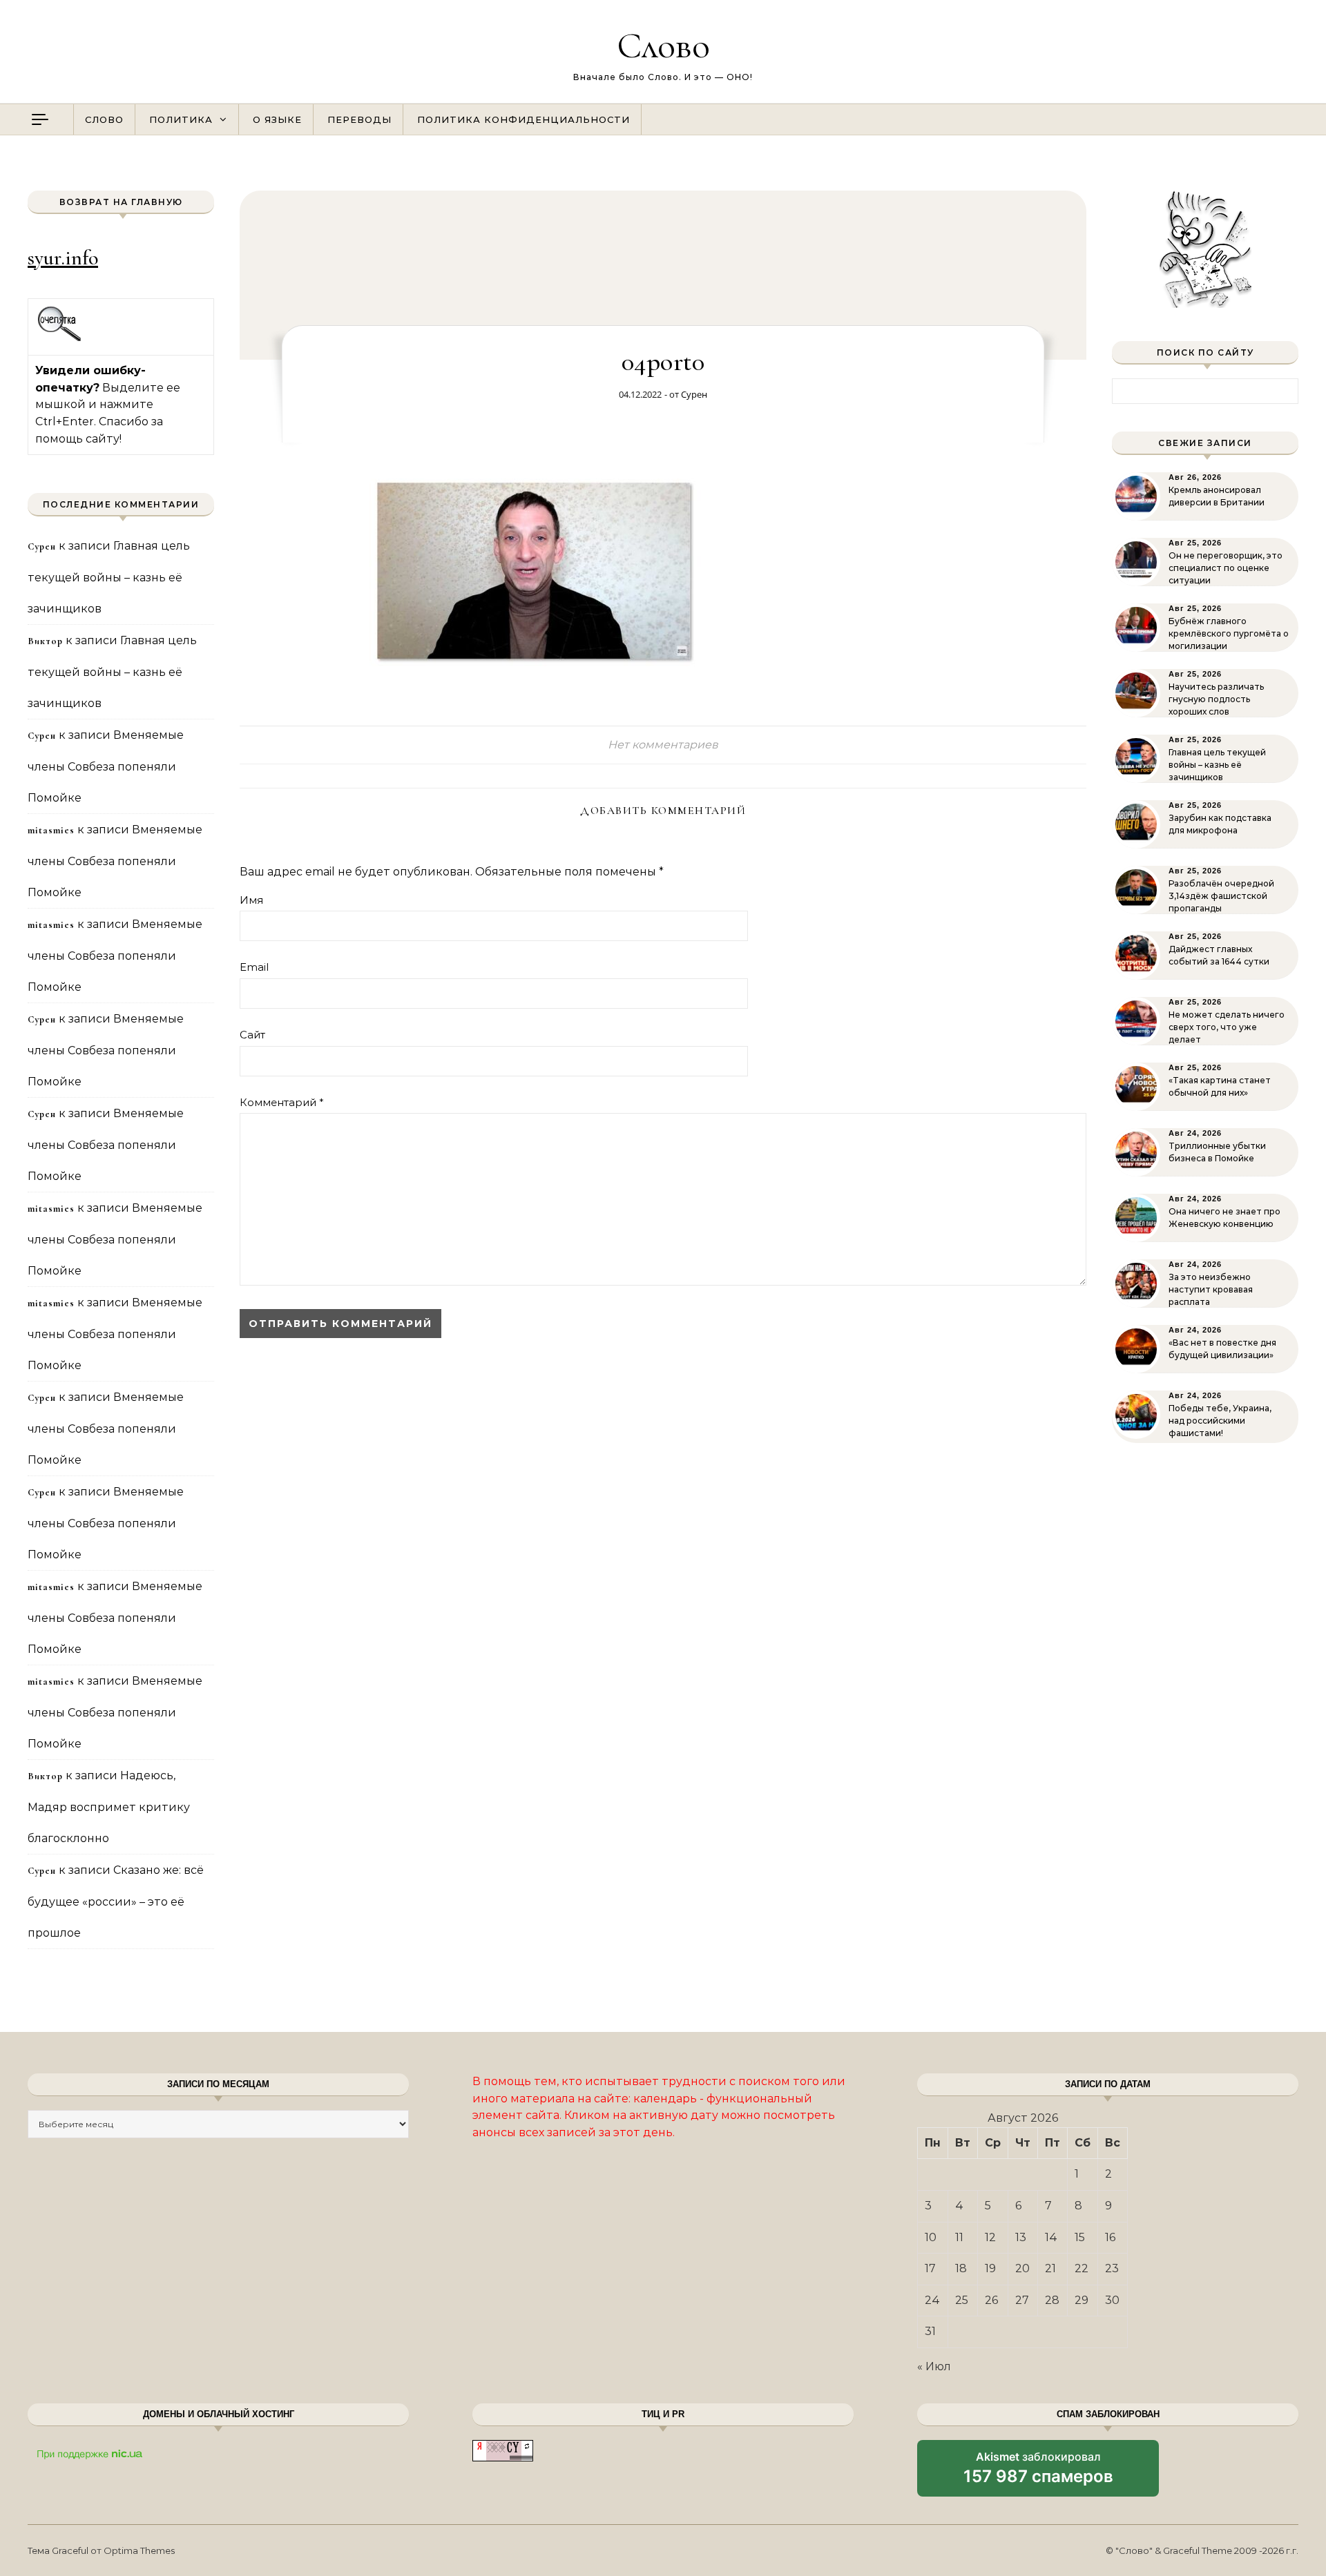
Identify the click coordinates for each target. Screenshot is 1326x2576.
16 (1110, 2237)
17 (930, 2268)
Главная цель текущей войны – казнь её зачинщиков (109, 577)
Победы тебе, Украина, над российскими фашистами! (1220, 1421)
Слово (663, 45)
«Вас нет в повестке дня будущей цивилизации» (1222, 1349)
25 (962, 2300)
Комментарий (282, 1102)
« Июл (934, 2366)
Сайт (252, 1035)
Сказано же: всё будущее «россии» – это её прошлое (116, 1901)
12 (990, 2237)
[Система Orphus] (60, 339)
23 (1112, 2268)
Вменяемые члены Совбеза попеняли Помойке (106, 766)
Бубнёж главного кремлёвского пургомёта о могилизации (1229, 633)
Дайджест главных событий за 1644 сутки (1219, 955)
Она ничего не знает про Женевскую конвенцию (1224, 1218)
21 (1050, 2268)
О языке (277, 119)
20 (1022, 2268)
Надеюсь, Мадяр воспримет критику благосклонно (109, 1807)
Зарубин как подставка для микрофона (1220, 824)
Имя (251, 900)
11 (959, 2237)
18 (961, 2268)
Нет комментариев (663, 745)
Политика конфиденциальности (523, 119)
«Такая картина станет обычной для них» (1220, 1086)
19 (990, 2268)
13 (1021, 2237)
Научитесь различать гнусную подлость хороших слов (1216, 699)
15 (1080, 2237)
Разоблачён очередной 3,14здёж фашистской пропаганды (1221, 896)
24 (932, 2300)
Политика (181, 119)
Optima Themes (139, 2550)
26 (991, 2300)
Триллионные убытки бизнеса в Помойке (1217, 1152)
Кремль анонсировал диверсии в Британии (1217, 496)
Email (254, 967)
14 (1051, 2237)
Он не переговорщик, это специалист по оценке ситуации (1226, 568)
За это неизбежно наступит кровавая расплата (1211, 1289)
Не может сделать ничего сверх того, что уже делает (1227, 1027)
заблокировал (1038, 2473)
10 (931, 2237)
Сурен (694, 394)
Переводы (359, 119)
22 (1082, 2268)
